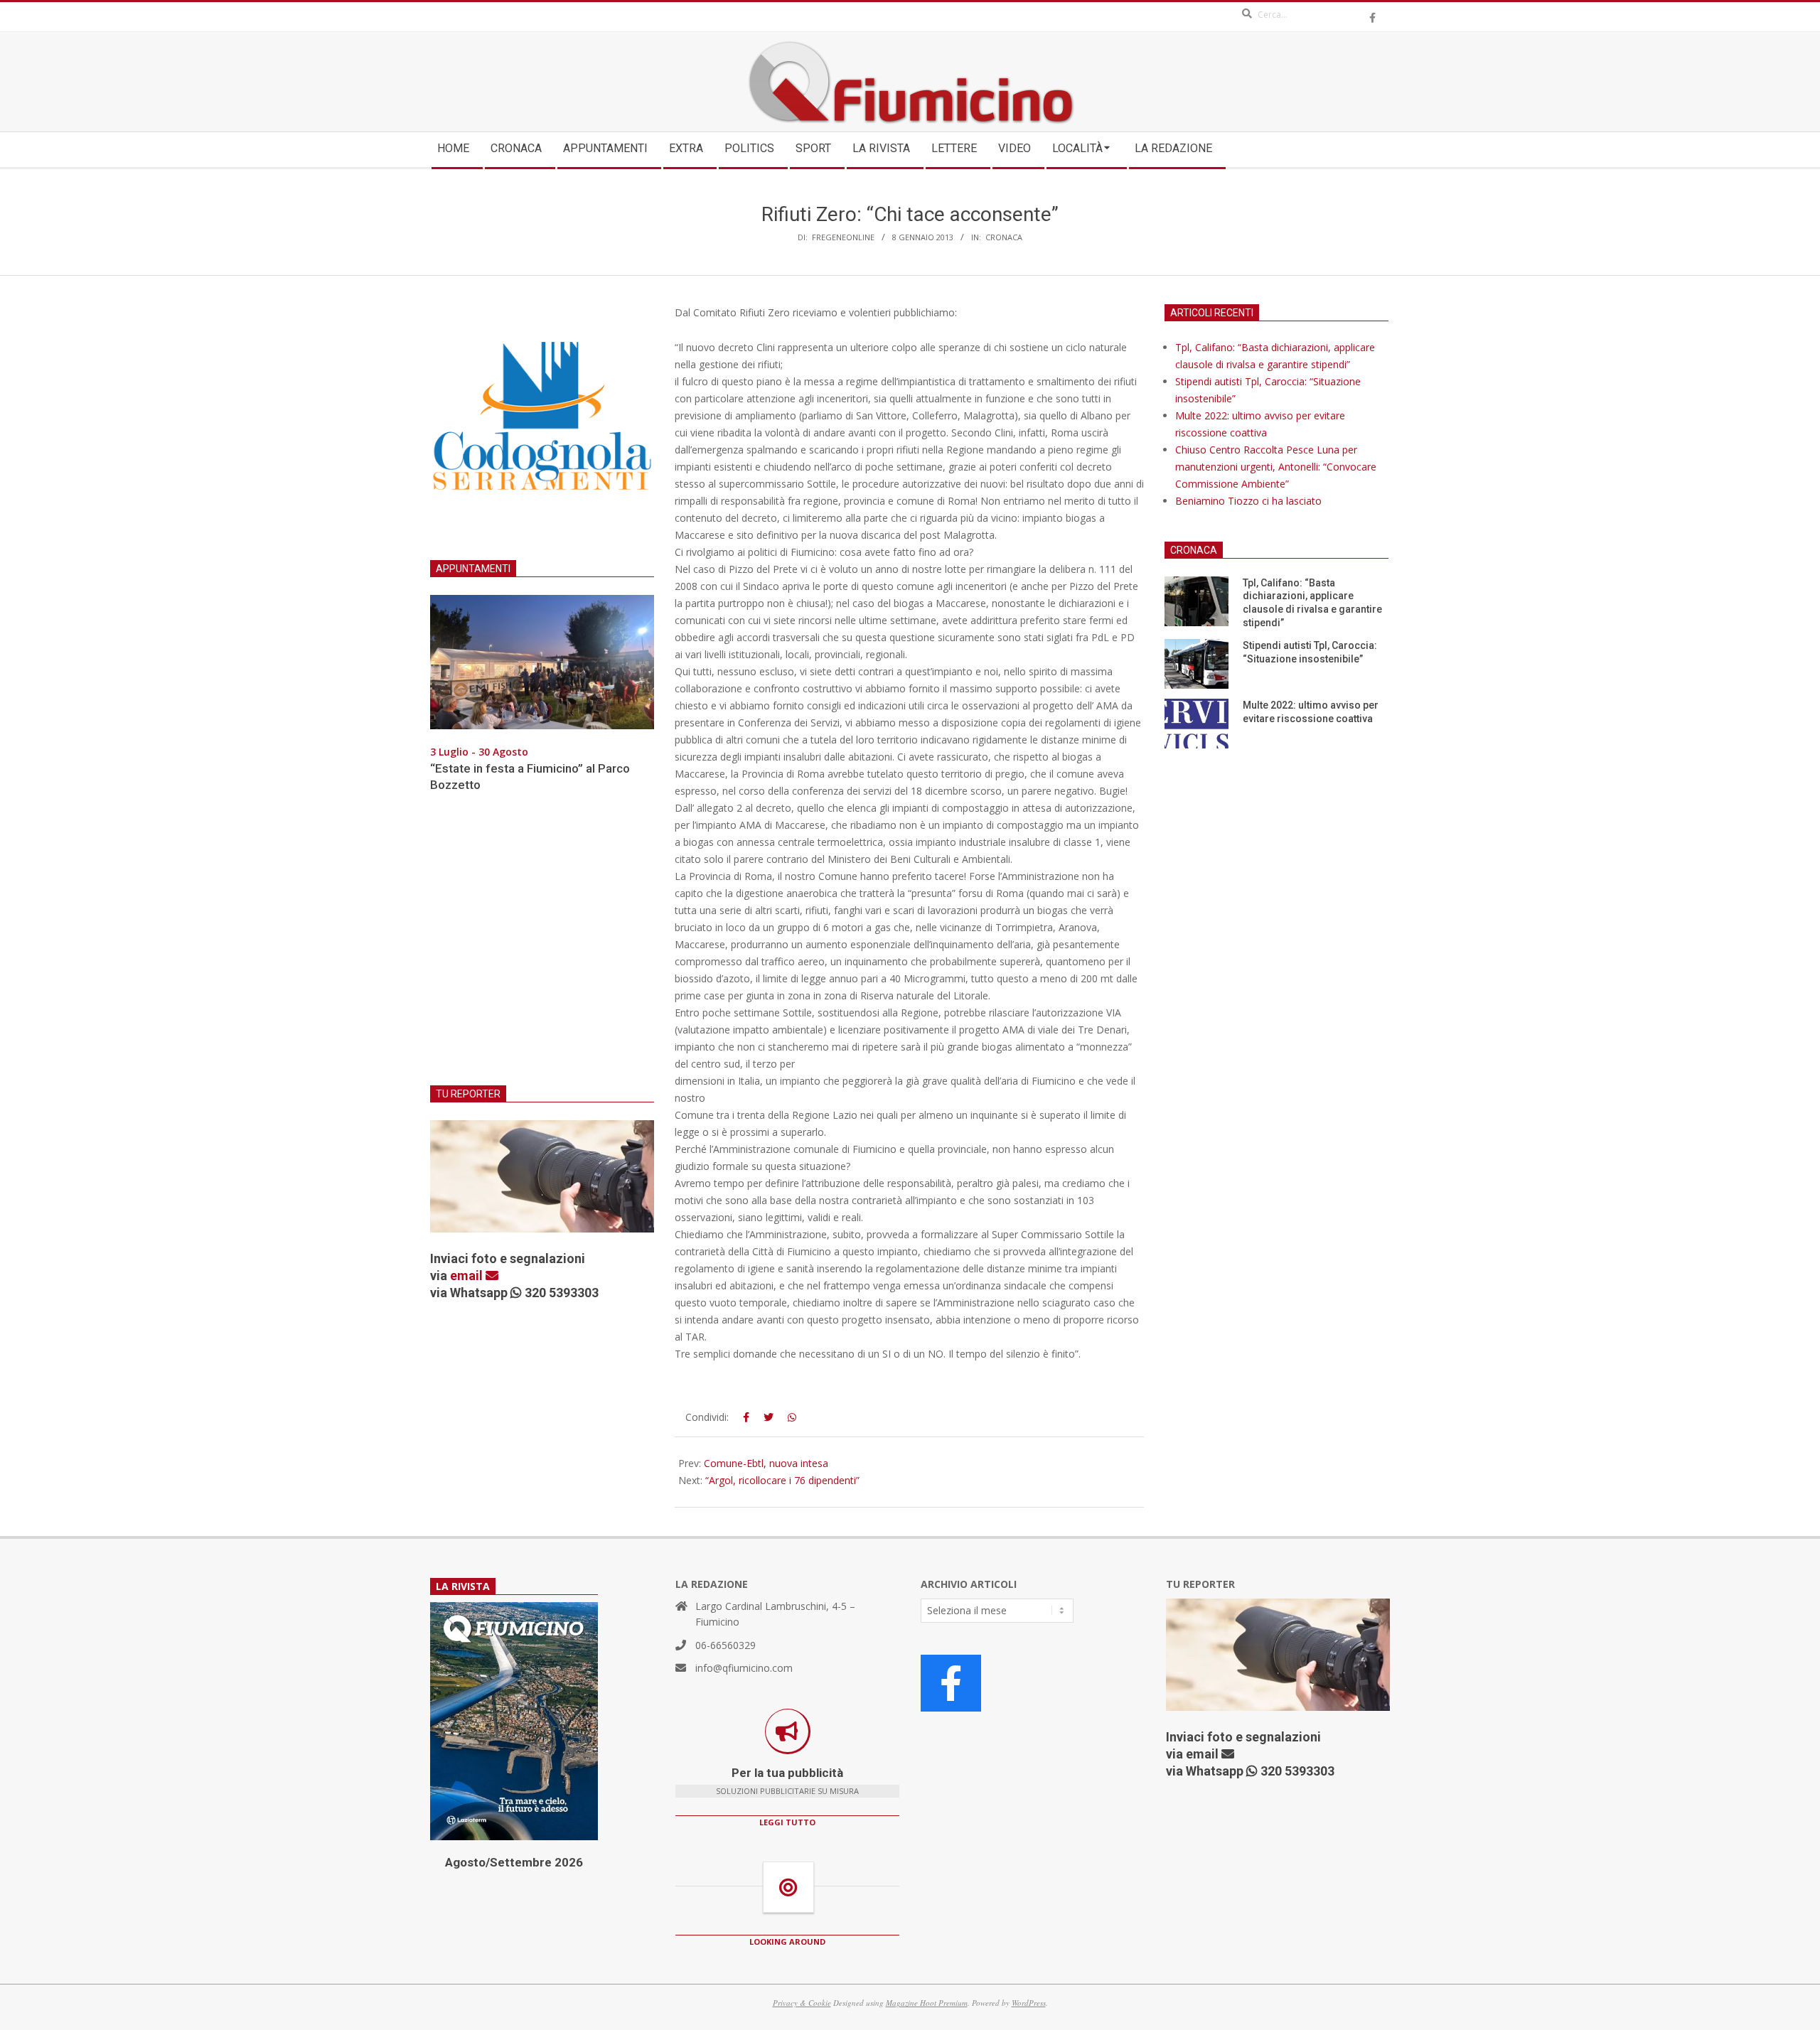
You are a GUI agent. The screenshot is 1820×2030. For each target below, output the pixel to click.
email (468, 1276)
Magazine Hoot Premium (927, 2003)
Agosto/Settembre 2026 (514, 1862)
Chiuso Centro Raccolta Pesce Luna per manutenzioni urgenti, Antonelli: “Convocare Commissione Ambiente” (1276, 467)
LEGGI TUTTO (787, 1822)
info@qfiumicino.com (744, 1668)
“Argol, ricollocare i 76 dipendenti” (782, 1480)
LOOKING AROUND (787, 1942)
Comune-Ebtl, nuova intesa (766, 1463)
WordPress (1029, 2003)
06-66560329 (726, 1645)
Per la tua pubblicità (787, 1773)
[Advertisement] (542, 947)
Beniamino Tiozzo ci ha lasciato (1248, 501)
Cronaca (1004, 237)
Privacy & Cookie (802, 2003)
